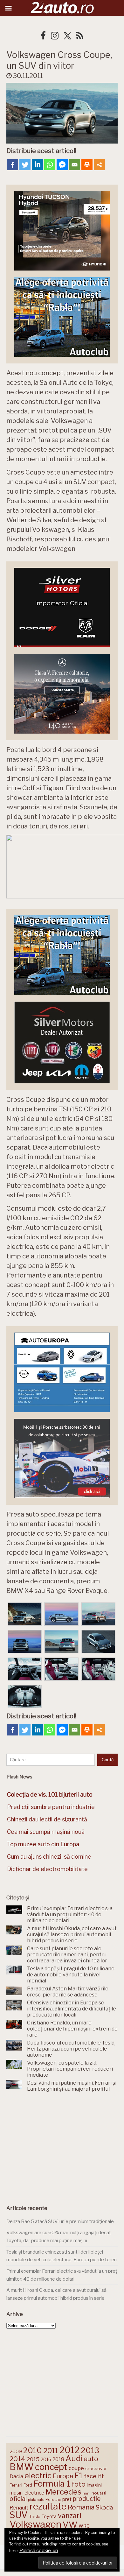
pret (67, 2499)
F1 (79, 2475)
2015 (33, 2459)
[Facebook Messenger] (62, 165)
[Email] (75, 165)
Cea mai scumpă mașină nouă (46, 1832)
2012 (69, 2450)
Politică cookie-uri (39, 2551)
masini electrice (27, 2493)
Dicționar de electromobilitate (47, 1869)
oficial (18, 2499)
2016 (46, 2459)
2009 (16, 2451)
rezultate (48, 2506)
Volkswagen (35, 2524)
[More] (99, 165)
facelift (94, 2476)
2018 (58, 2459)
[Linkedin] (37, 165)
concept (51, 2467)
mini (86, 2493)
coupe (76, 2468)
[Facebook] (13, 165)
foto (79, 2484)
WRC (84, 2526)
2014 (17, 2459)
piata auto (36, 2500)
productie (87, 2499)
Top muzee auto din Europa (43, 1844)
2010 (33, 2450)
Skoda (104, 2507)
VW (70, 2525)
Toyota (49, 2516)
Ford (28, 2485)
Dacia (16, 2476)
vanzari (69, 2516)
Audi (74, 2458)
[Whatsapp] (50, 165)
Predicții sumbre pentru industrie (51, 1807)
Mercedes (63, 2492)
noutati (99, 2493)
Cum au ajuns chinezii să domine (49, 1857)
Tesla (35, 2516)
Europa (63, 2476)
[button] (25, 1615)
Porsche (53, 2499)
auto (91, 2459)
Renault (19, 2508)
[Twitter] (25, 165)
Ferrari (16, 2485)
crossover (96, 2468)
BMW (22, 2467)
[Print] (87, 165)
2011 (51, 2451)
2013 (90, 2450)
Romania (81, 2507)
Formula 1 (52, 2484)
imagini (94, 2485)
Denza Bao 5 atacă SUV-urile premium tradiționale (60, 2221)
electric (38, 2476)
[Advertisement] (62, 2146)
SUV (19, 2515)
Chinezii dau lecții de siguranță (47, 1819)
